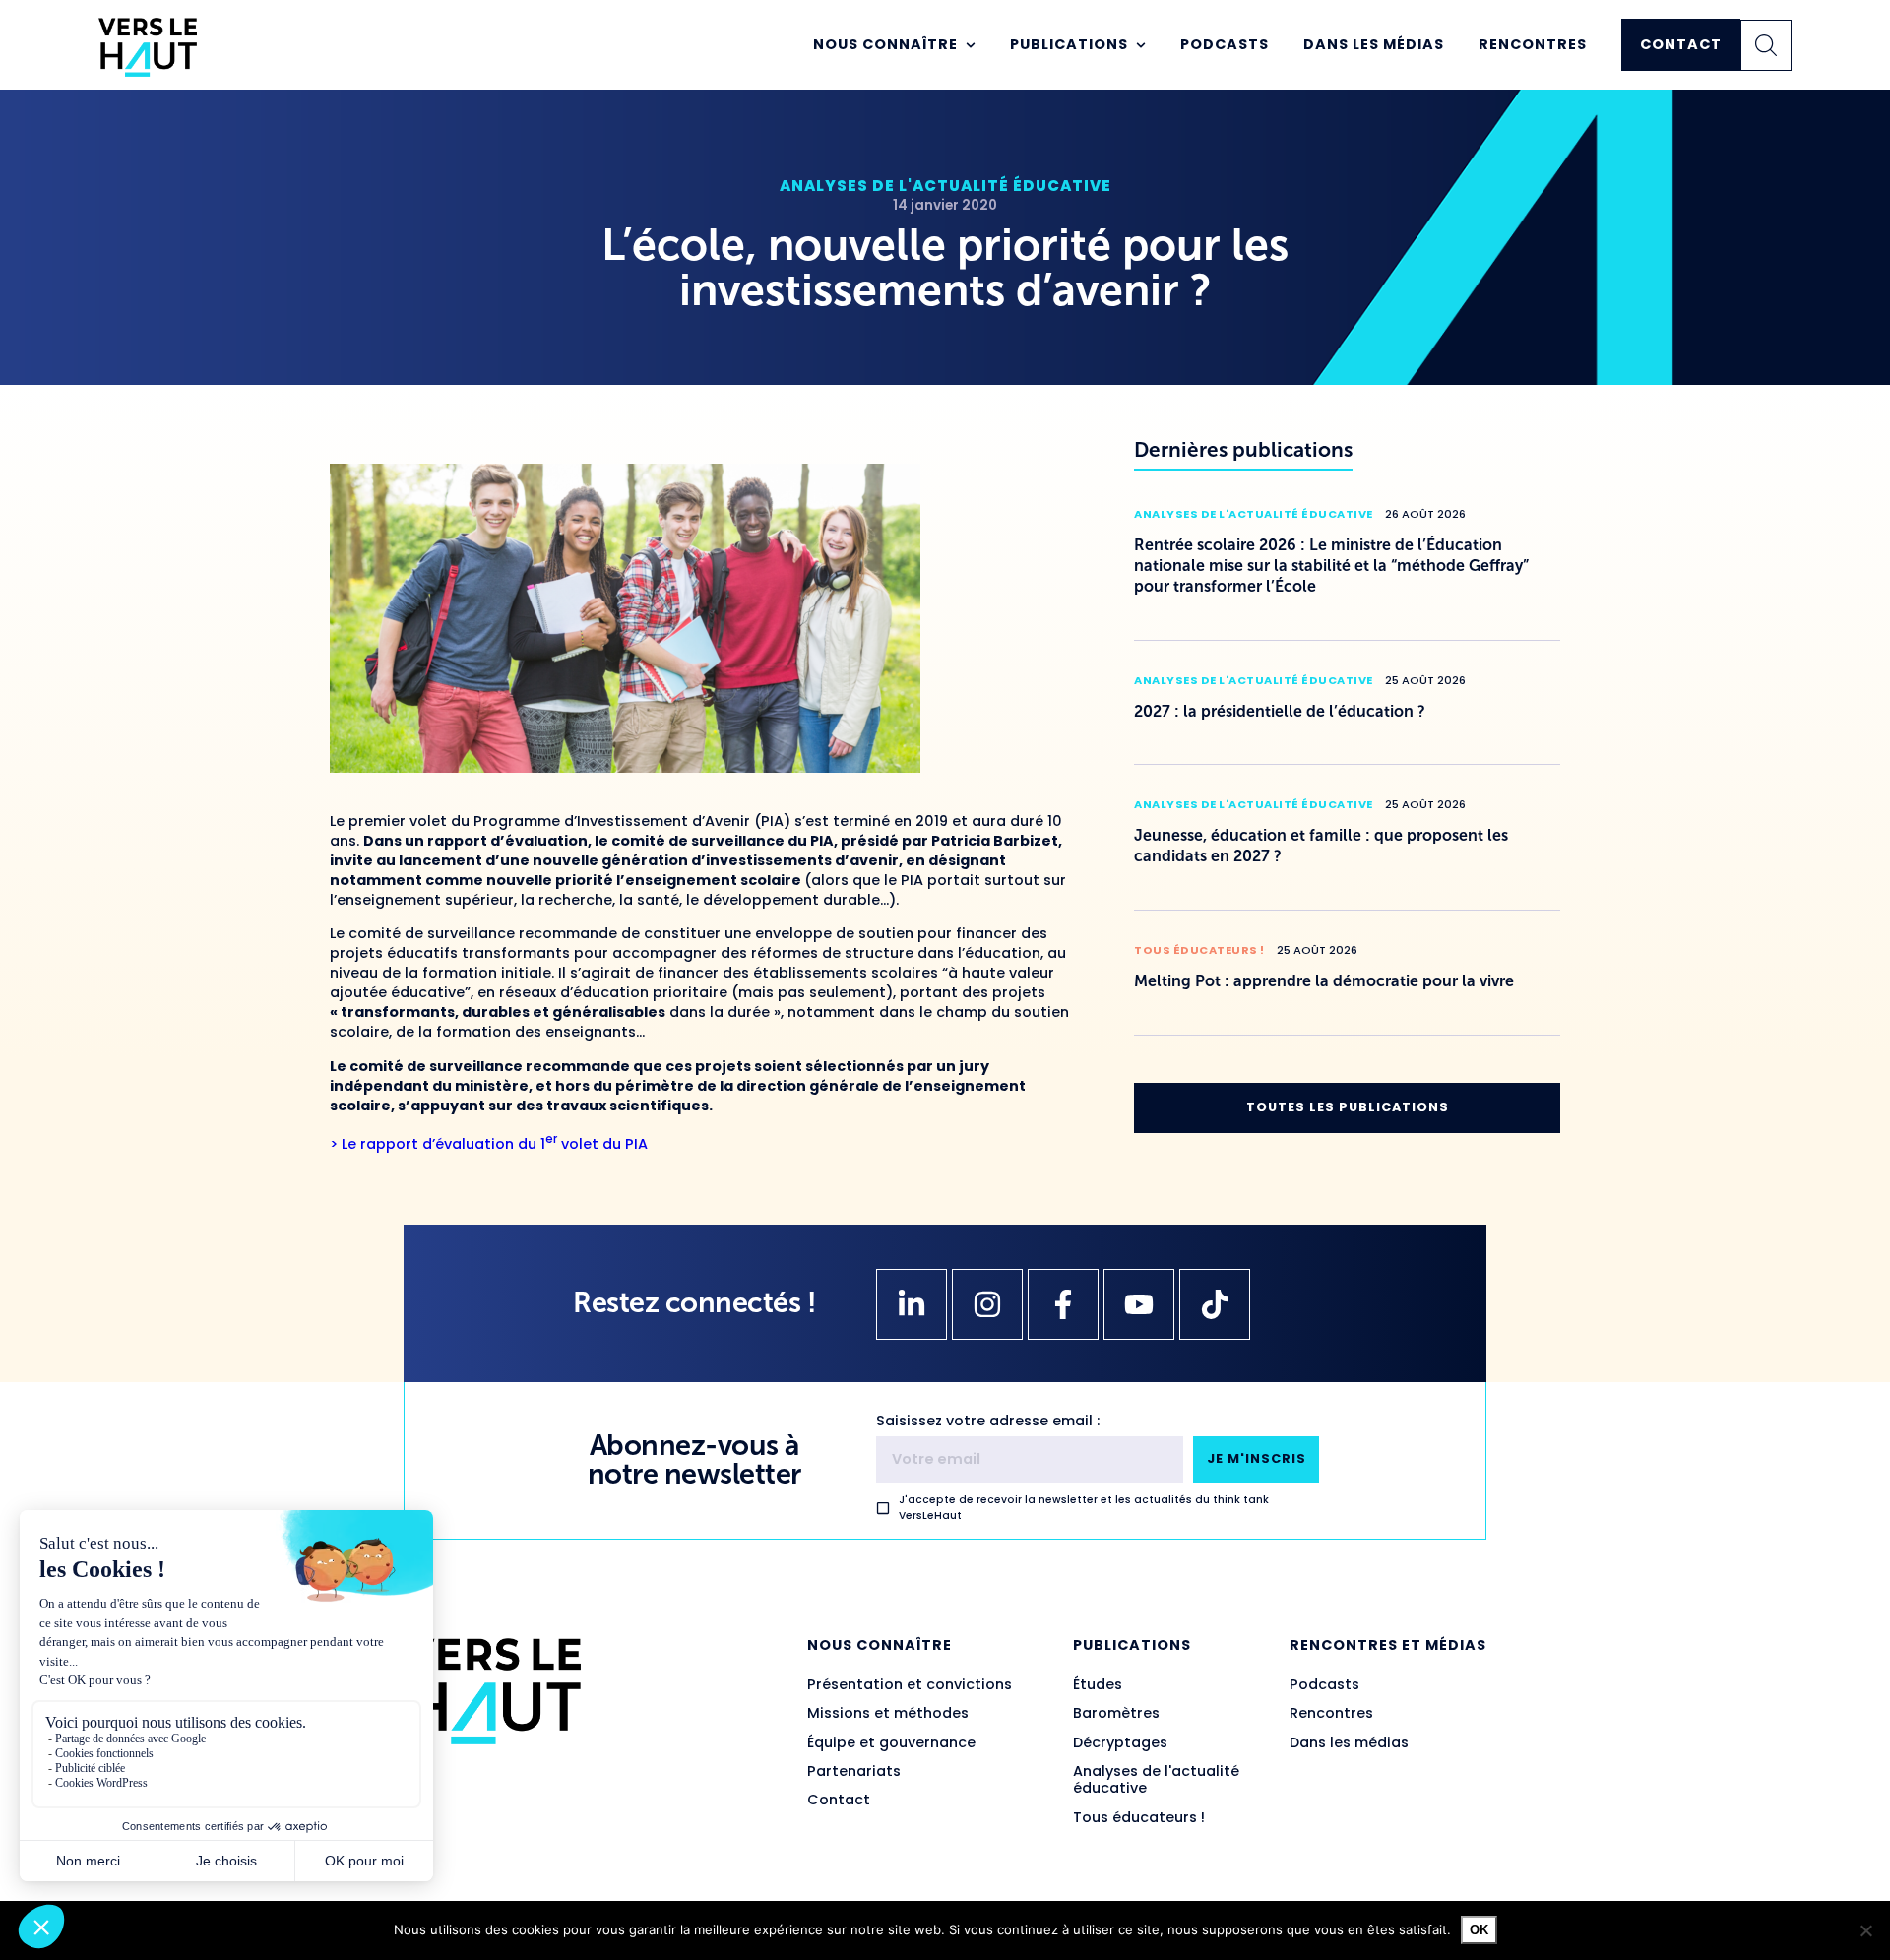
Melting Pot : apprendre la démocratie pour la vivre (1324, 981)
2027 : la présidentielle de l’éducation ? (1280, 711)
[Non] (1865, 1930)
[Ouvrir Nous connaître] (971, 45)
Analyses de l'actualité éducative (945, 186)
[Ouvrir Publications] (1141, 45)
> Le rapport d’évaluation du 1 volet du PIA (489, 1144)
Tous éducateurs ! (1199, 950)
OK (1479, 1930)
